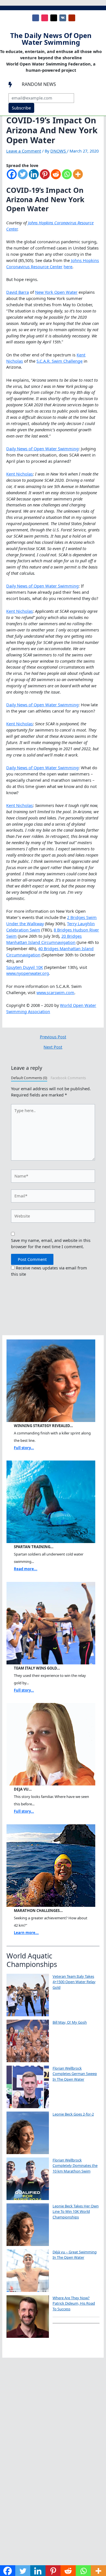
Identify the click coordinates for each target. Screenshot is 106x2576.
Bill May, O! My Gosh (70, 2022)
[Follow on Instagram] (45, 18)
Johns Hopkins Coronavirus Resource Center (53, 263)
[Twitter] (23, 177)
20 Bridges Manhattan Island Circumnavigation (44, 939)
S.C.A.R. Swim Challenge (60, 361)
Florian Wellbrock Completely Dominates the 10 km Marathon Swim (75, 2166)
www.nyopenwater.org (28, 973)
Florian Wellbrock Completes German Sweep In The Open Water (75, 2074)
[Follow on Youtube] (72, 18)
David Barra (18, 292)
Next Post (53, 1047)
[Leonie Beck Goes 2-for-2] (28, 2133)
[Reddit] (56, 177)
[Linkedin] (34, 177)
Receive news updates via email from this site (49, 1271)
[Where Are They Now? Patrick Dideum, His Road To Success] (28, 2317)
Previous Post (53, 1037)
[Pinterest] (45, 177)
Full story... (24, 1448)
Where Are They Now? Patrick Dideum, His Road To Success (74, 2303)
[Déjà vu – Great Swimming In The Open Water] (28, 2271)
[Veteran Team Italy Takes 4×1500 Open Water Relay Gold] (28, 1995)
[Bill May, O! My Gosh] (28, 2041)
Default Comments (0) (29, 1078)
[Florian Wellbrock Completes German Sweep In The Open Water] (28, 2087)
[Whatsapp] (67, 177)
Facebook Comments (68, 1078)
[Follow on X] (54, 18)
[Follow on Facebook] (36, 18)
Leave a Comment (24, 151)
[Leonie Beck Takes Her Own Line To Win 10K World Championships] (28, 2225)
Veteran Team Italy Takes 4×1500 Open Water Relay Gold (74, 1982)
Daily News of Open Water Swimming (42, 449)
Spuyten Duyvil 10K (25, 967)
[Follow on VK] (63, 18)
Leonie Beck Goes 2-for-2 (73, 2114)
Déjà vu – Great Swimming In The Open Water (75, 2255)
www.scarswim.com (55, 992)
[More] (78, 177)
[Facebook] (12, 177)
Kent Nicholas (20, 474)
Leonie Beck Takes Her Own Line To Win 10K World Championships (76, 2212)
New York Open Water (56, 292)
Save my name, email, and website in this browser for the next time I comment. (51, 1243)
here (68, 267)
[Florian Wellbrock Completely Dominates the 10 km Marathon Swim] (28, 2179)
